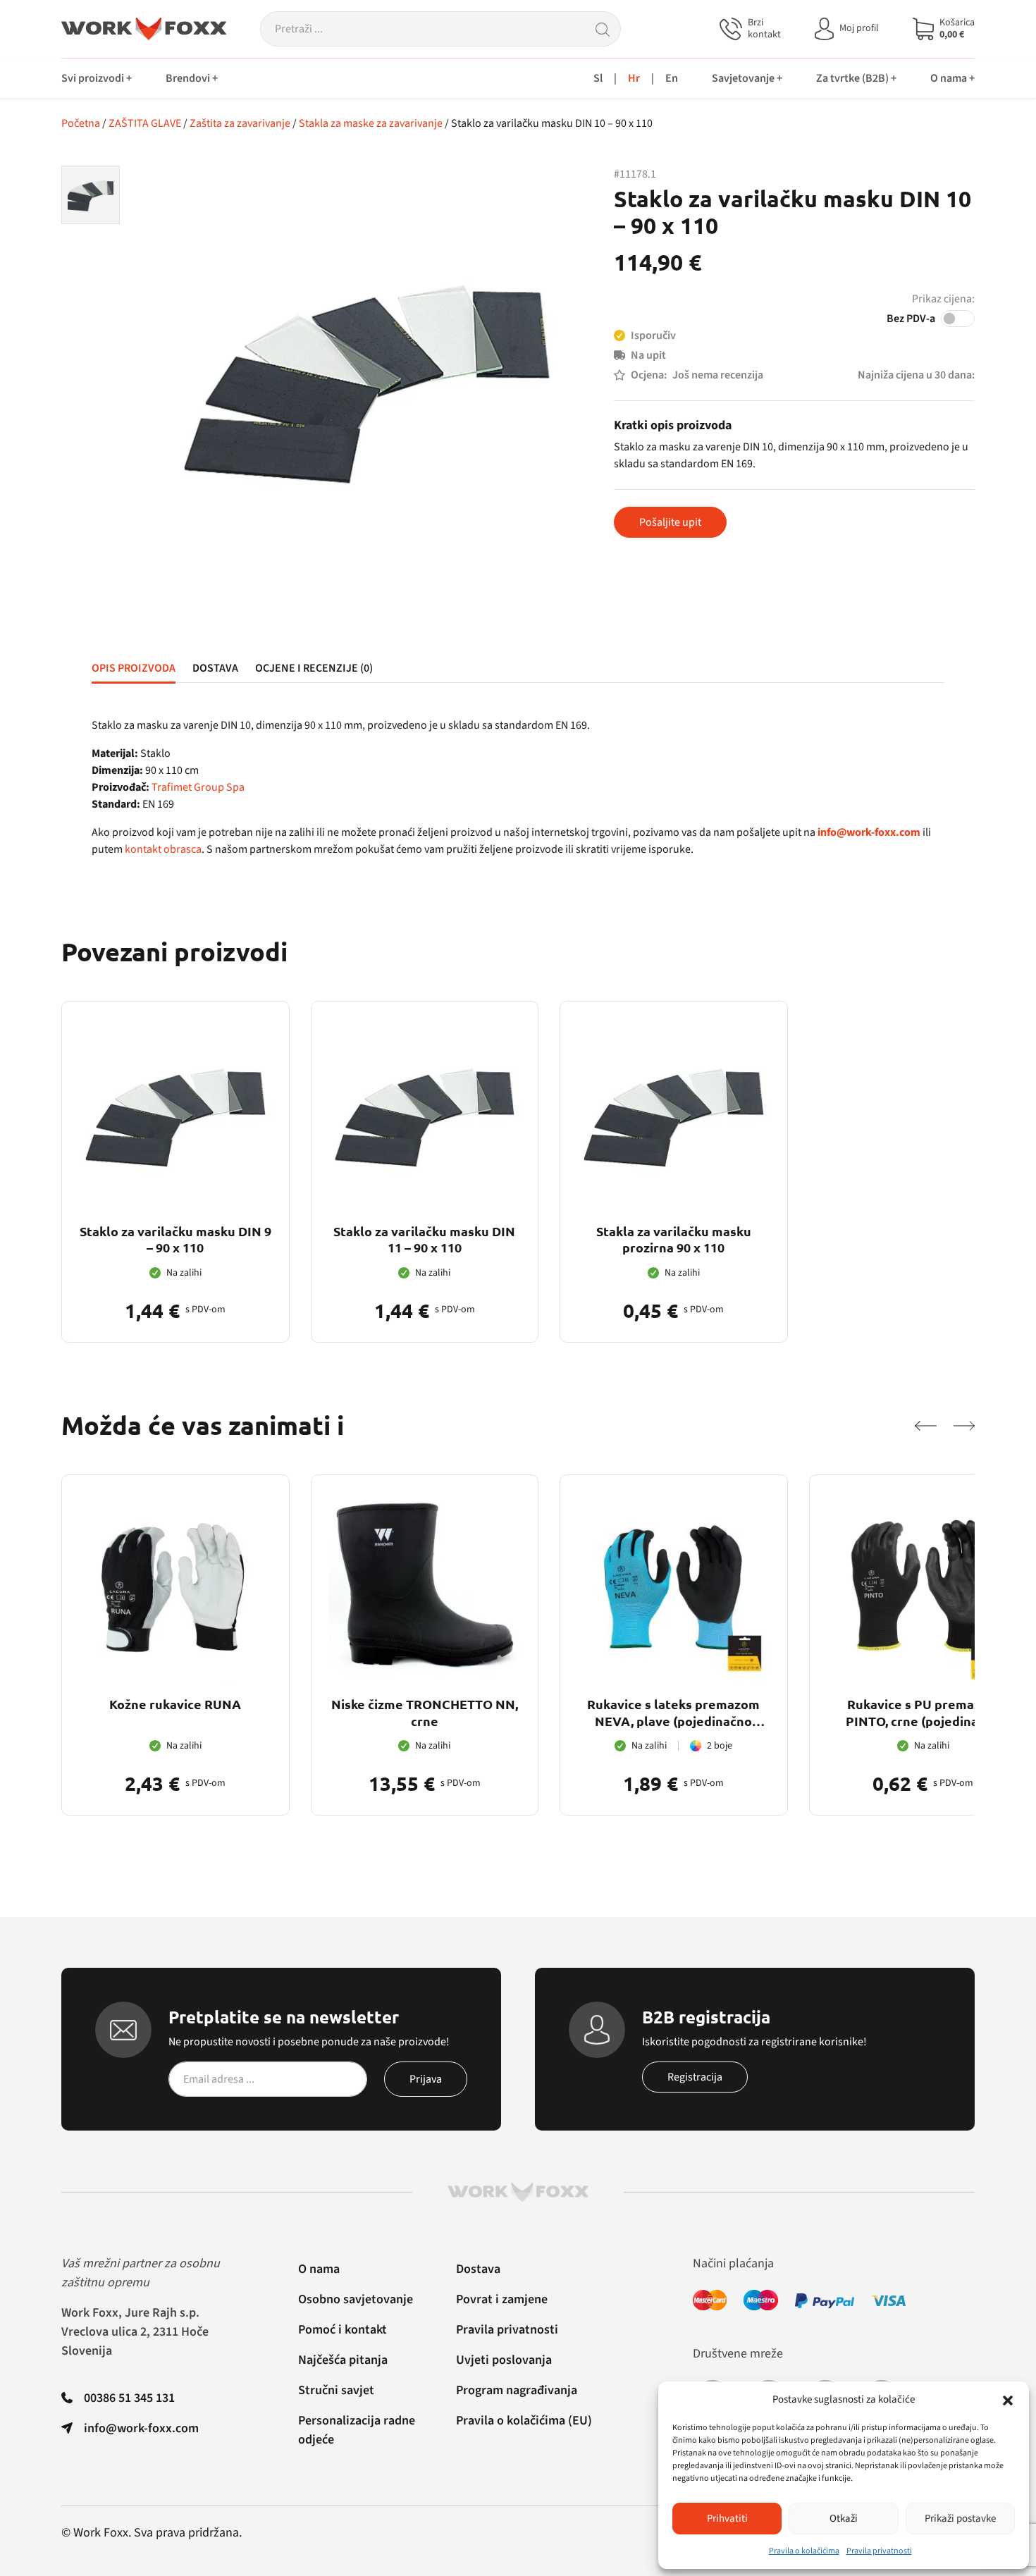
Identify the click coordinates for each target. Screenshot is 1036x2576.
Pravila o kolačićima (804, 2551)
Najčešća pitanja (343, 2360)
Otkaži (844, 2519)
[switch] (958, 319)
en (672, 78)
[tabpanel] (518, 787)
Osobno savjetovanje (356, 2299)
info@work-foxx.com (141, 2428)
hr (634, 78)
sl (598, 78)
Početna (81, 123)
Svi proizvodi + (97, 78)
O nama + (952, 78)
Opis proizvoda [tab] (134, 668)
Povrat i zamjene (502, 2299)
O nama (319, 2269)
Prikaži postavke (960, 2519)
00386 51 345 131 (129, 2398)
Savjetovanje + (747, 78)
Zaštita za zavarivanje (240, 123)
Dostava (478, 2269)
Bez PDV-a (911, 319)
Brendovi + (192, 78)
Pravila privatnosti (879, 2551)
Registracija (695, 2077)
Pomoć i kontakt (343, 2330)
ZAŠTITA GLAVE (145, 123)
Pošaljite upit (670, 522)
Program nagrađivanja (517, 2390)
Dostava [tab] (215, 668)
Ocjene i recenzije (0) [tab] (314, 668)
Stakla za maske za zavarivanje (371, 123)
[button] (1008, 2400)
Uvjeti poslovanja (504, 2360)
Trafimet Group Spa (198, 787)
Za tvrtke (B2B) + (856, 78)
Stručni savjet (336, 2390)
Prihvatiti (727, 2519)
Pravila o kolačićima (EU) (524, 2421)
